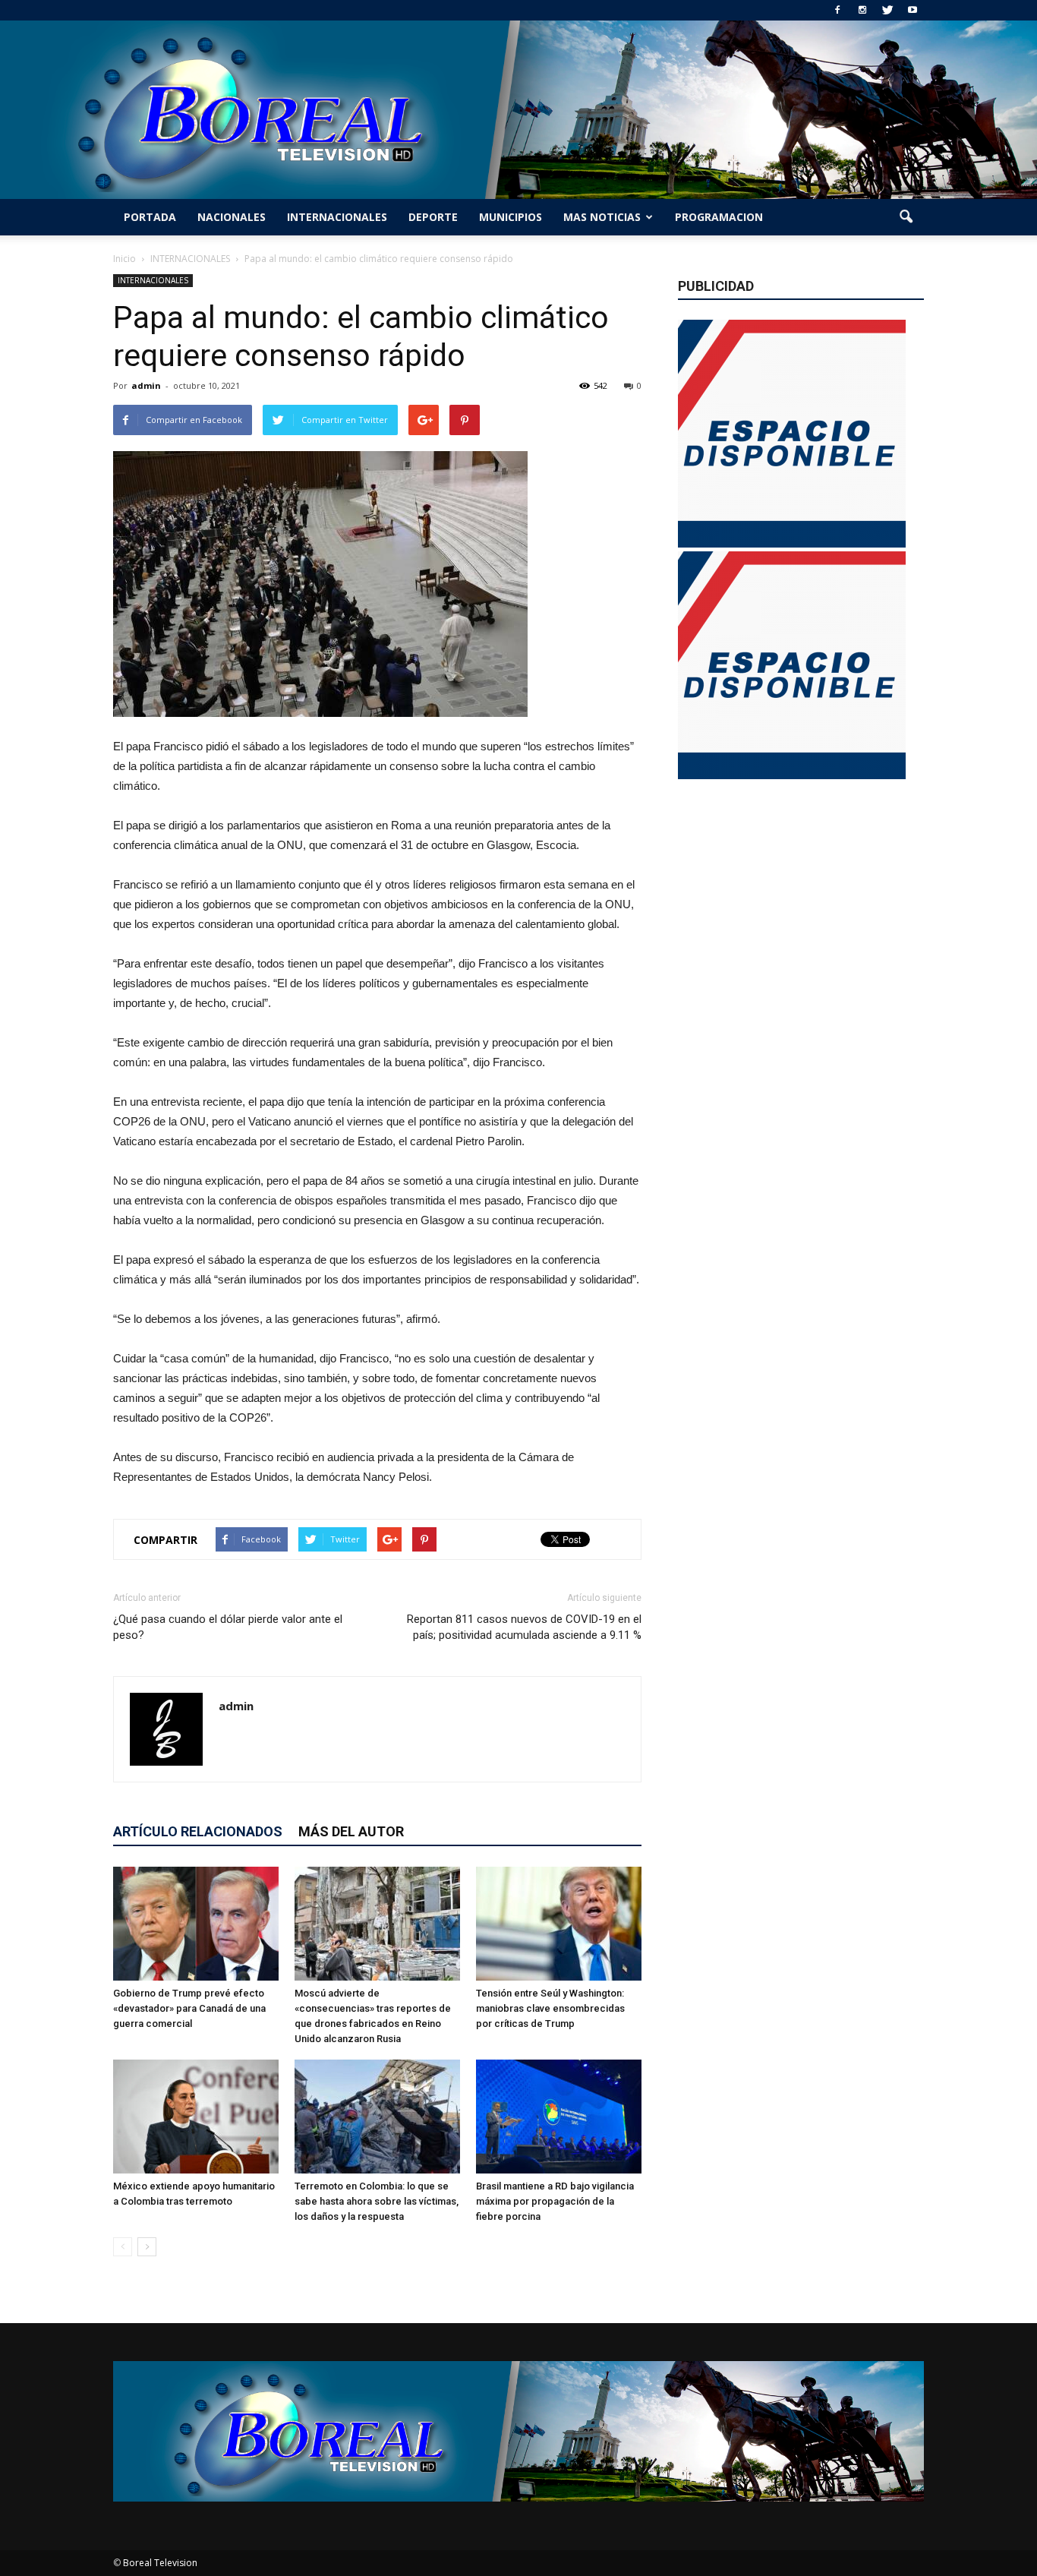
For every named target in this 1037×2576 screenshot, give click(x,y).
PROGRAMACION (719, 217)
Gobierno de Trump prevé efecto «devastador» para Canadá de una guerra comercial (189, 2008)
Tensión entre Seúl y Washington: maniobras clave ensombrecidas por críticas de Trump (550, 2008)
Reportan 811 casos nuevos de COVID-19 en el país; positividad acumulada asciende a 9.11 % (524, 1627)
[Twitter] (887, 10)
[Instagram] (862, 10)
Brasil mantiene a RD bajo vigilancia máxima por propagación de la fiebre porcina (555, 2201)
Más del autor (351, 1831)
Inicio (125, 259)
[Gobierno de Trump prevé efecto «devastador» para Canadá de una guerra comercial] (196, 1924)
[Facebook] (837, 10)
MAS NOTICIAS (602, 217)
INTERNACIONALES (337, 217)
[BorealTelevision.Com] (518, 110)
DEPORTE (433, 217)
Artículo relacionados (198, 1831)
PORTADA (150, 217)
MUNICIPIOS (511, 217)
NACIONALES (232, 217)
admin (146, 385)
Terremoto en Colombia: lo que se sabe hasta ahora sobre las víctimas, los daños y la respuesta (377, 2201)
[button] (906, 217)
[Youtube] (912, 10)
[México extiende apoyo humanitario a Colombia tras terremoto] (196, 2117)
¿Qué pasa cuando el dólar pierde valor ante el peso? (228, 1627)
